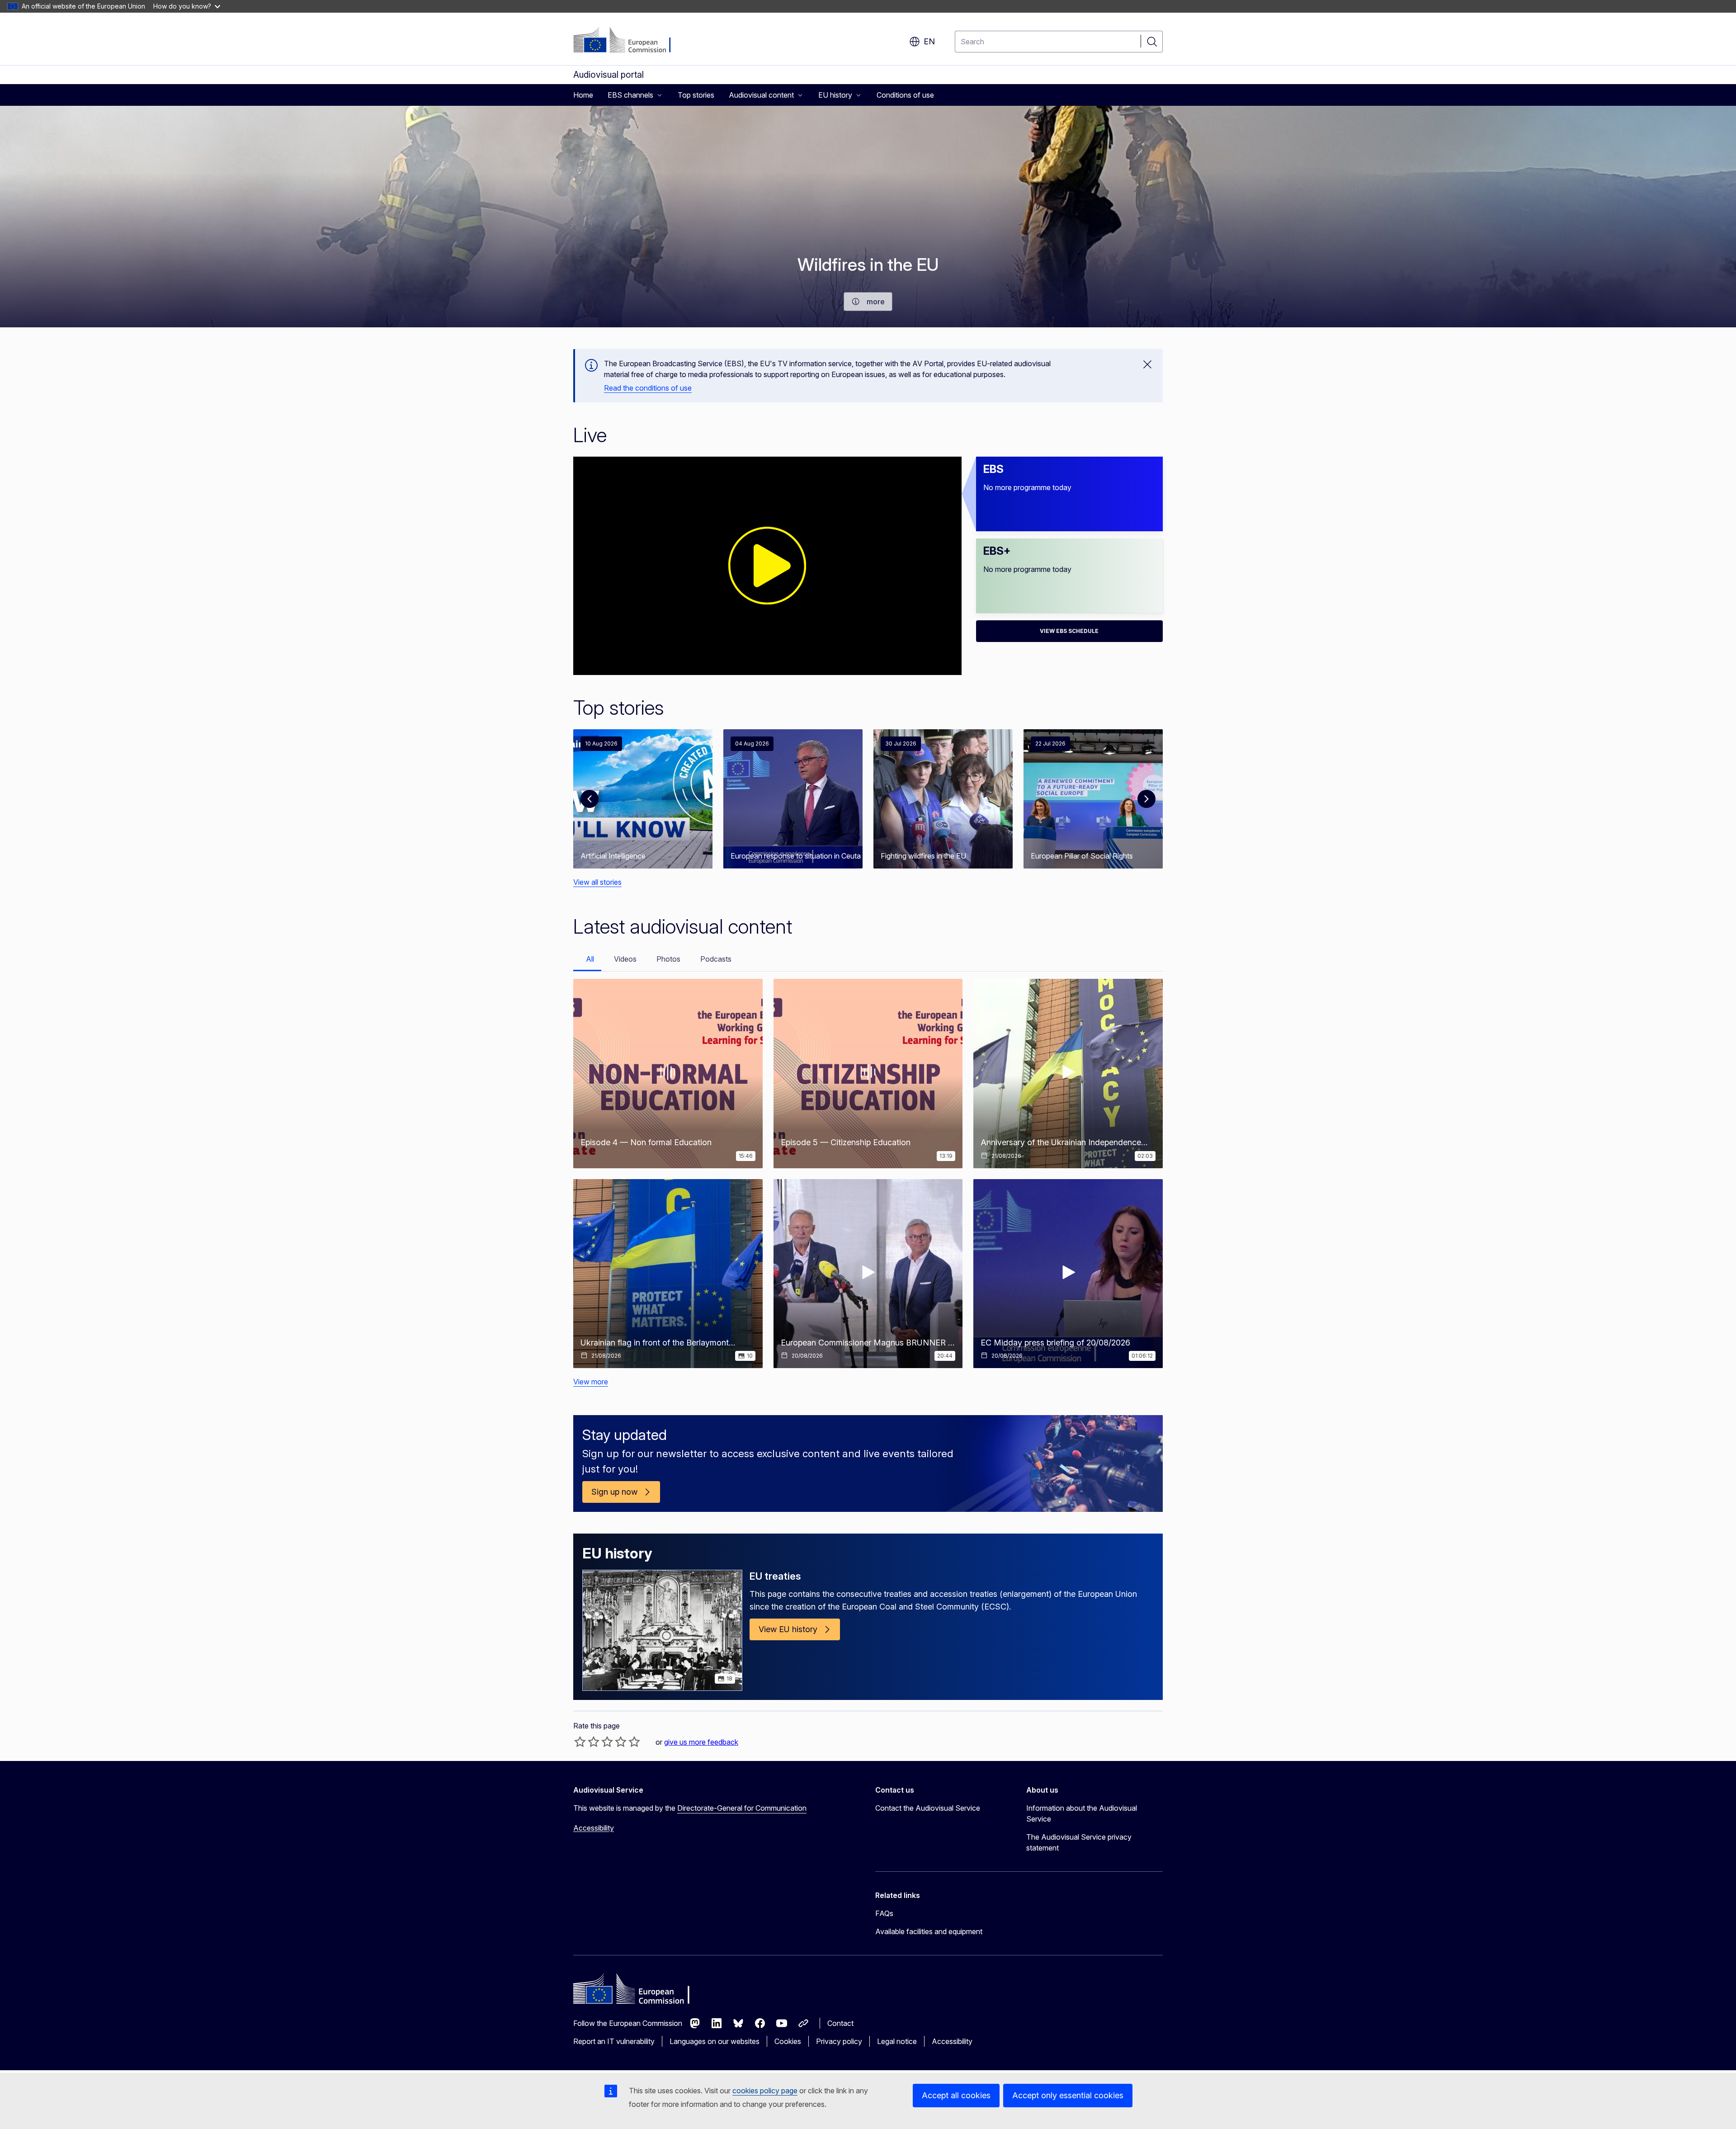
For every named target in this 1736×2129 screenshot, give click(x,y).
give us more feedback (701, 1742)
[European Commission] (628, 41)
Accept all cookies (956, 2095)
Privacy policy (839, 2041)
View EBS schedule (1069, 631)
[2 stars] (587, 1742)
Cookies (788, 2041)
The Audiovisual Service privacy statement (1079, 1842)
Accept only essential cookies (1068, 2095)
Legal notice (897, 2041)
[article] (643, 799)
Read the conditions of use (648, 388)
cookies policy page (765, 2091)
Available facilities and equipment (929, 1931)
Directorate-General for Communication (742, 1808)
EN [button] (929, 41)
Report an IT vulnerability (614, 2041)
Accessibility (594, 1828)
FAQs (884, 1913)
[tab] (587, 960)
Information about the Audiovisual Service (1082, 1813)
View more (591, 1382)
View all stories (597, 882)
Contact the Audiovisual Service (928, 1808)
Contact (840, 2023)
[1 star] (580, 1742)
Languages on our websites (715, 2041)
